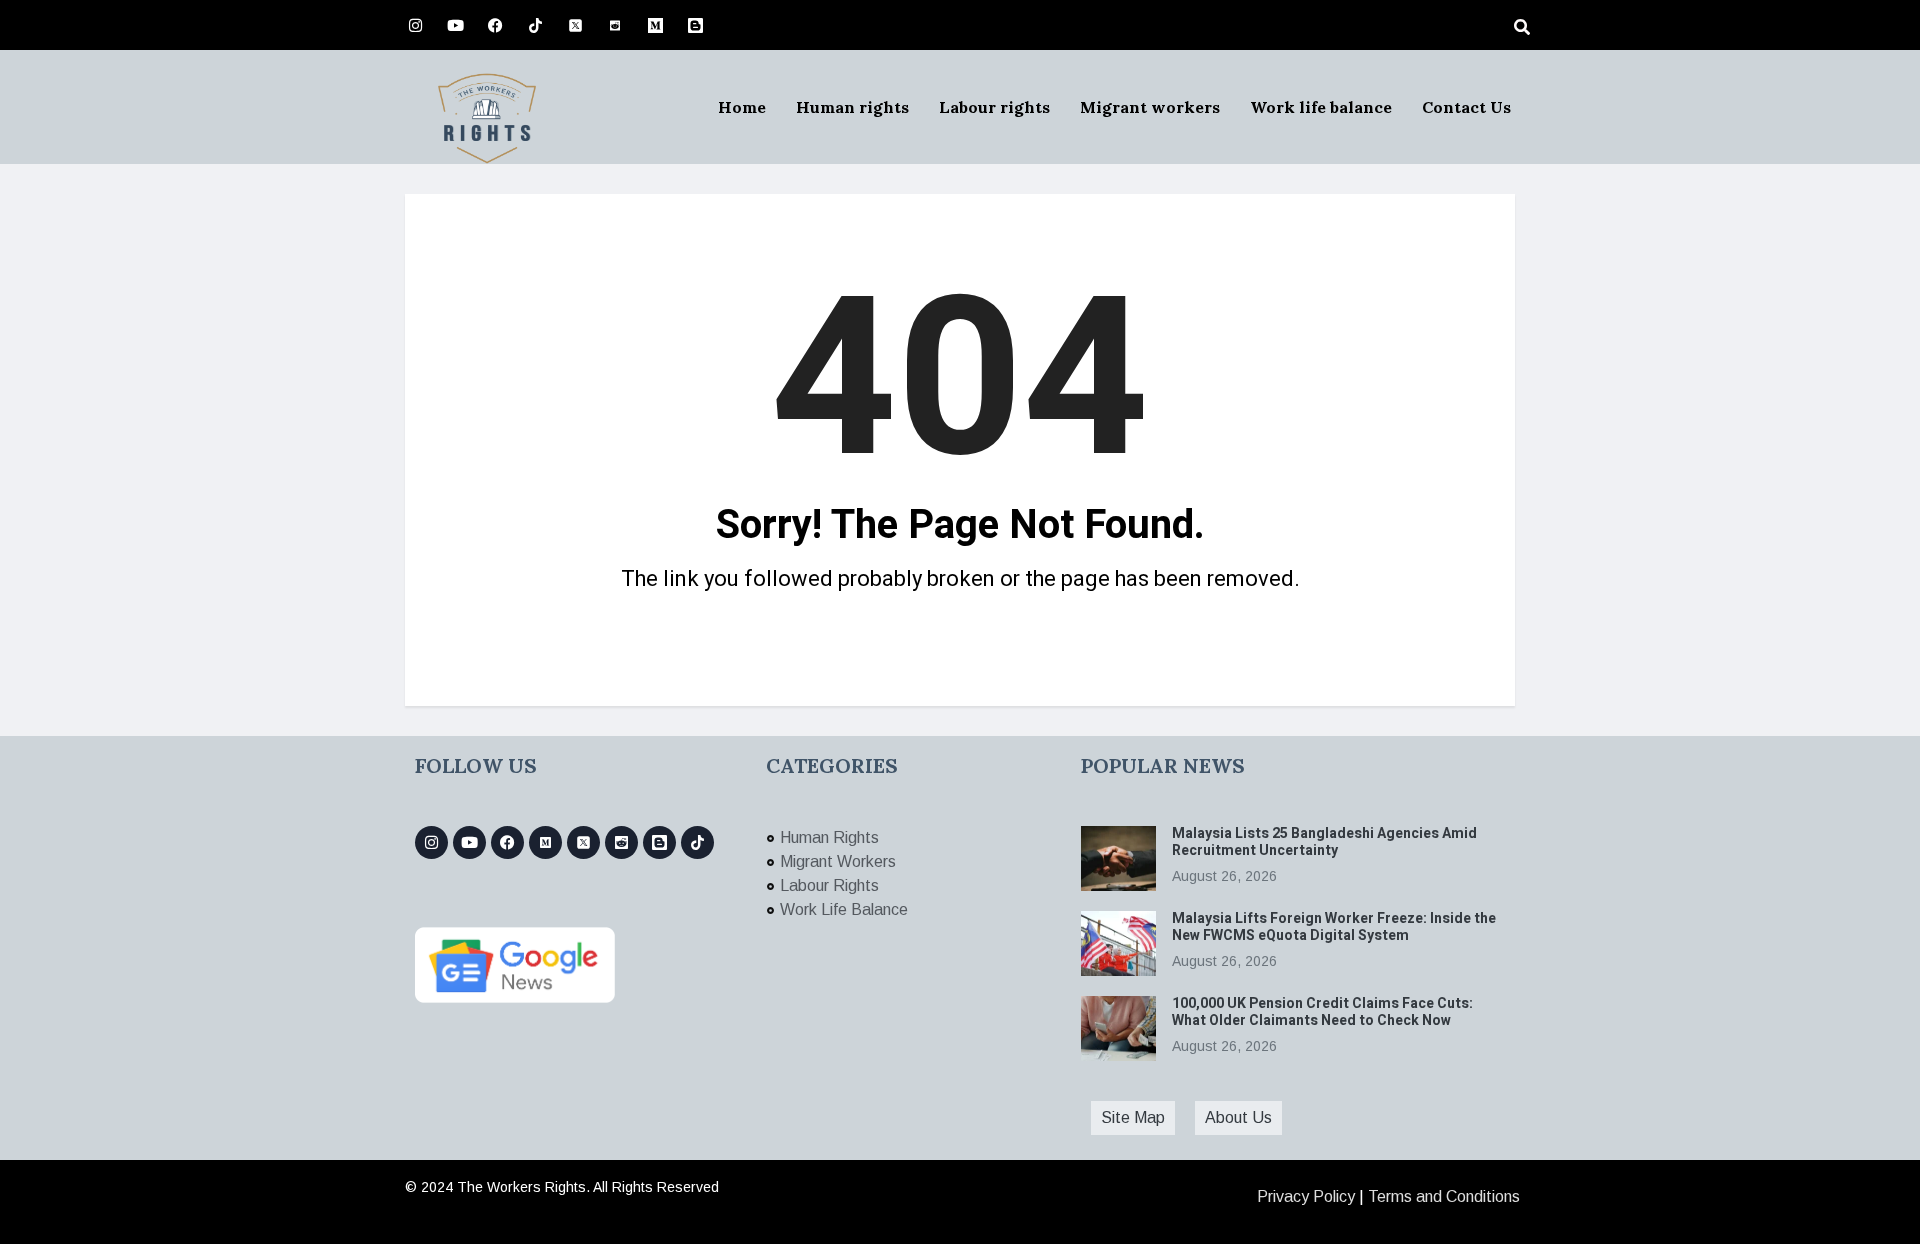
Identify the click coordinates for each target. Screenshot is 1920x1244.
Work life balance (1321, 107)
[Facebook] (495, 25)
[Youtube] (455, 25)
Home (742, 107)
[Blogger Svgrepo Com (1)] (695, 25)
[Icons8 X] (575, 25)
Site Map (1133, 1117)
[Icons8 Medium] (545, 842)
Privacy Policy (1306, 1196)
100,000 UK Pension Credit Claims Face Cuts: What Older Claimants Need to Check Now (1322, 1012)
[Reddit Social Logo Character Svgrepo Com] (615, 25)
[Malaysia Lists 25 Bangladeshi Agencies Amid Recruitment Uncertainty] (1118, 858)
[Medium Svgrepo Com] (655, 25)
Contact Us (1466, 107)
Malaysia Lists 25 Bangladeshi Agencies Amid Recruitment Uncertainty (1324, 842)
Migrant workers (1150, 107)
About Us (1238, 1117)
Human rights (852, 107)
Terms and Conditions (1444, 1196)
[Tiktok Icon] (535, 25)
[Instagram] (415, 25)
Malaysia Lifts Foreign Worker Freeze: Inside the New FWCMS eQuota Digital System (1334, 927)
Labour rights (994, 107)
